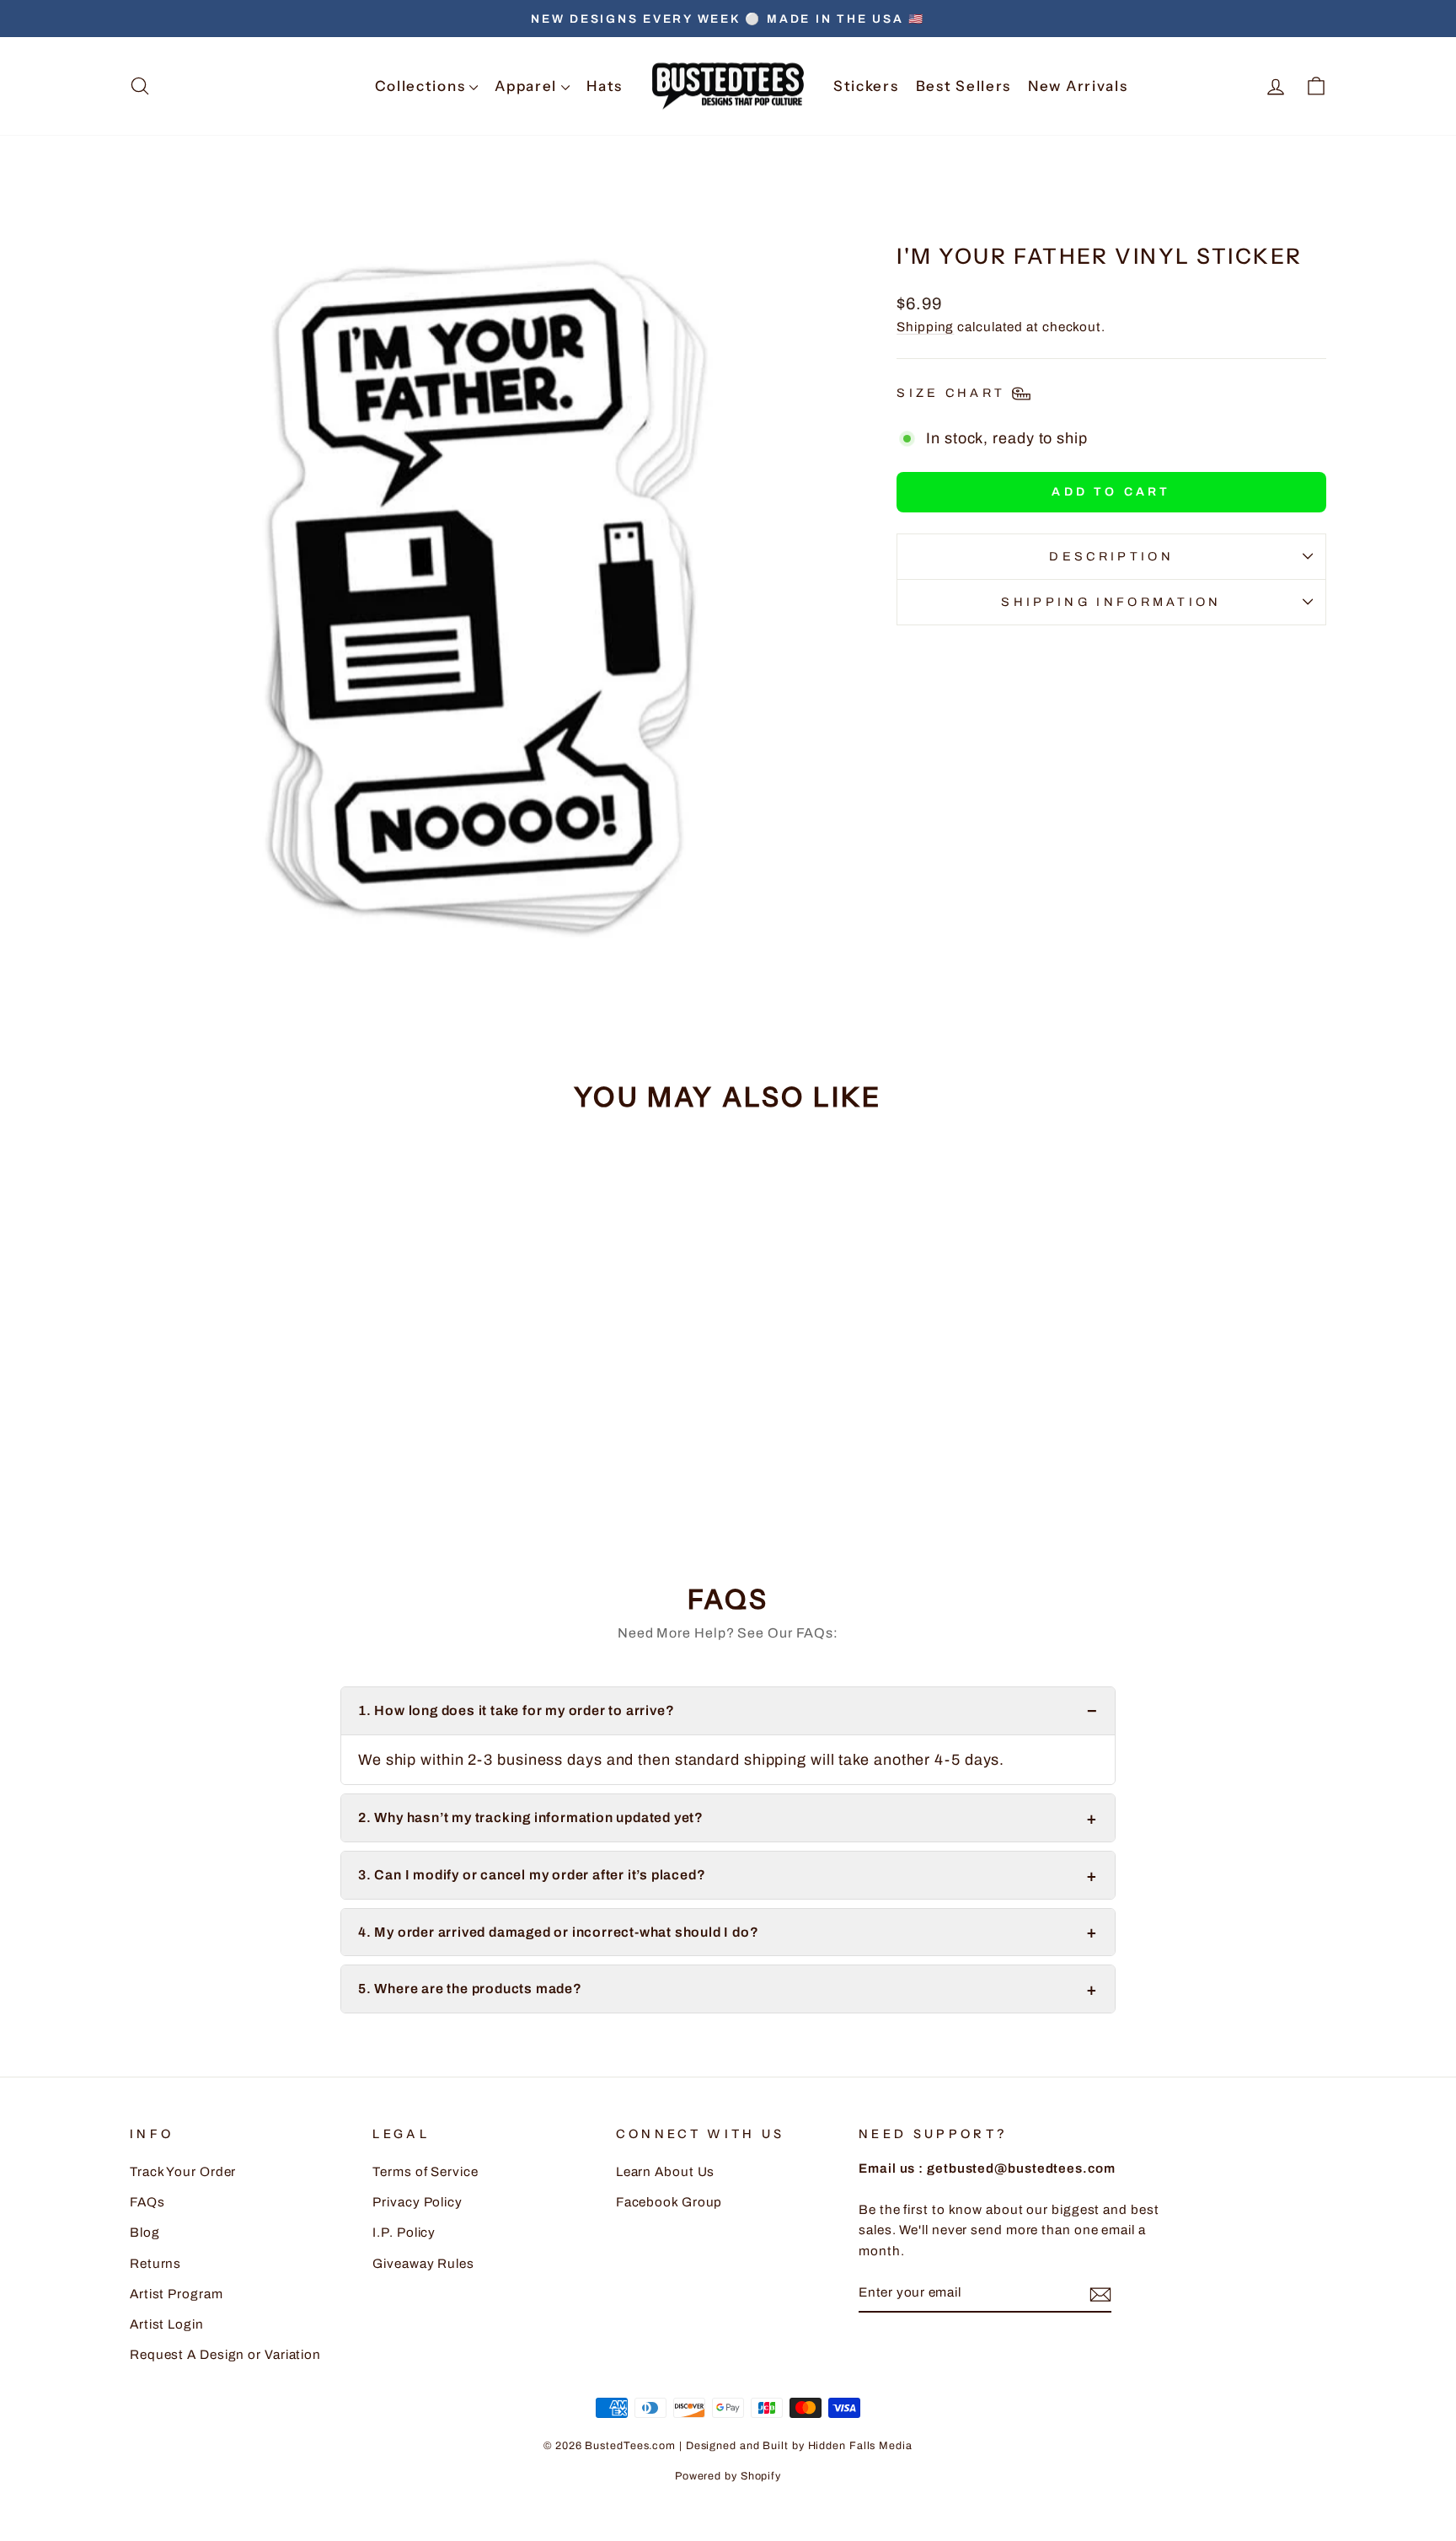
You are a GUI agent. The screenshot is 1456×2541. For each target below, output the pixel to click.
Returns (155, 2264)
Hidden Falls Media (860, 2446)
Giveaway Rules (423, 2264)
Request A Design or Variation (225, 2355)
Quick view (272, 1417)
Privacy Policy (418, 2202)
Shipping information (1111, 602)
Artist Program (177, 2294)
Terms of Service (425, 2172)
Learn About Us (666, 2172)
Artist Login (167, 2324)
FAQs (147, 2202)
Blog (145, 2233)
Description (1111, 556)
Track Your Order (183, 2172)
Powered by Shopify (728, 2476)
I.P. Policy (404, 2233)
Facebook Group (669, 2202)
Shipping (925, 327)
